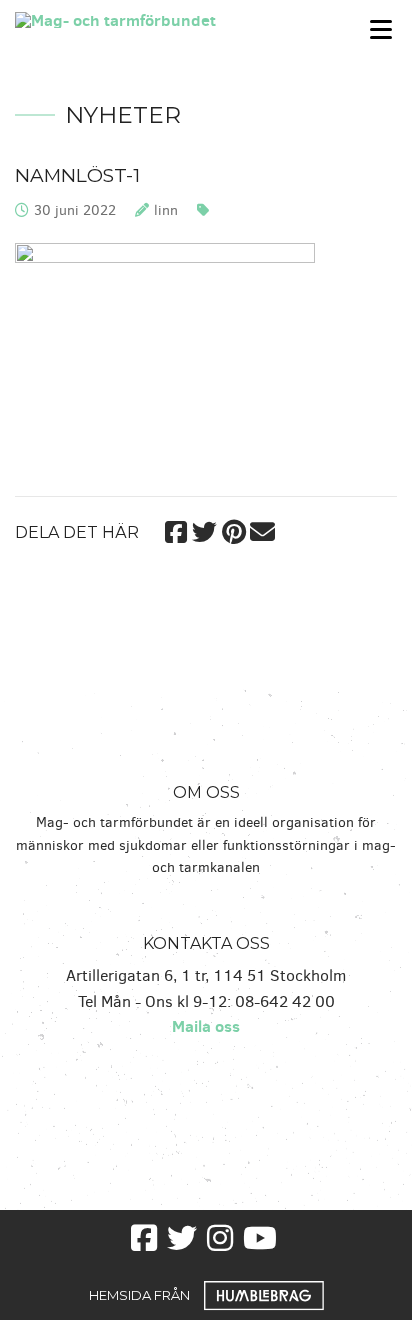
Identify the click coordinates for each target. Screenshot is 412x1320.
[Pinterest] (233, 528)
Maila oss (206, 1026)
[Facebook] (175, 528)
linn (166, 210)
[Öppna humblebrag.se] (264, 1294)
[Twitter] (204, 528)
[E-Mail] (262, 528)
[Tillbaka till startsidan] (154, 18)
